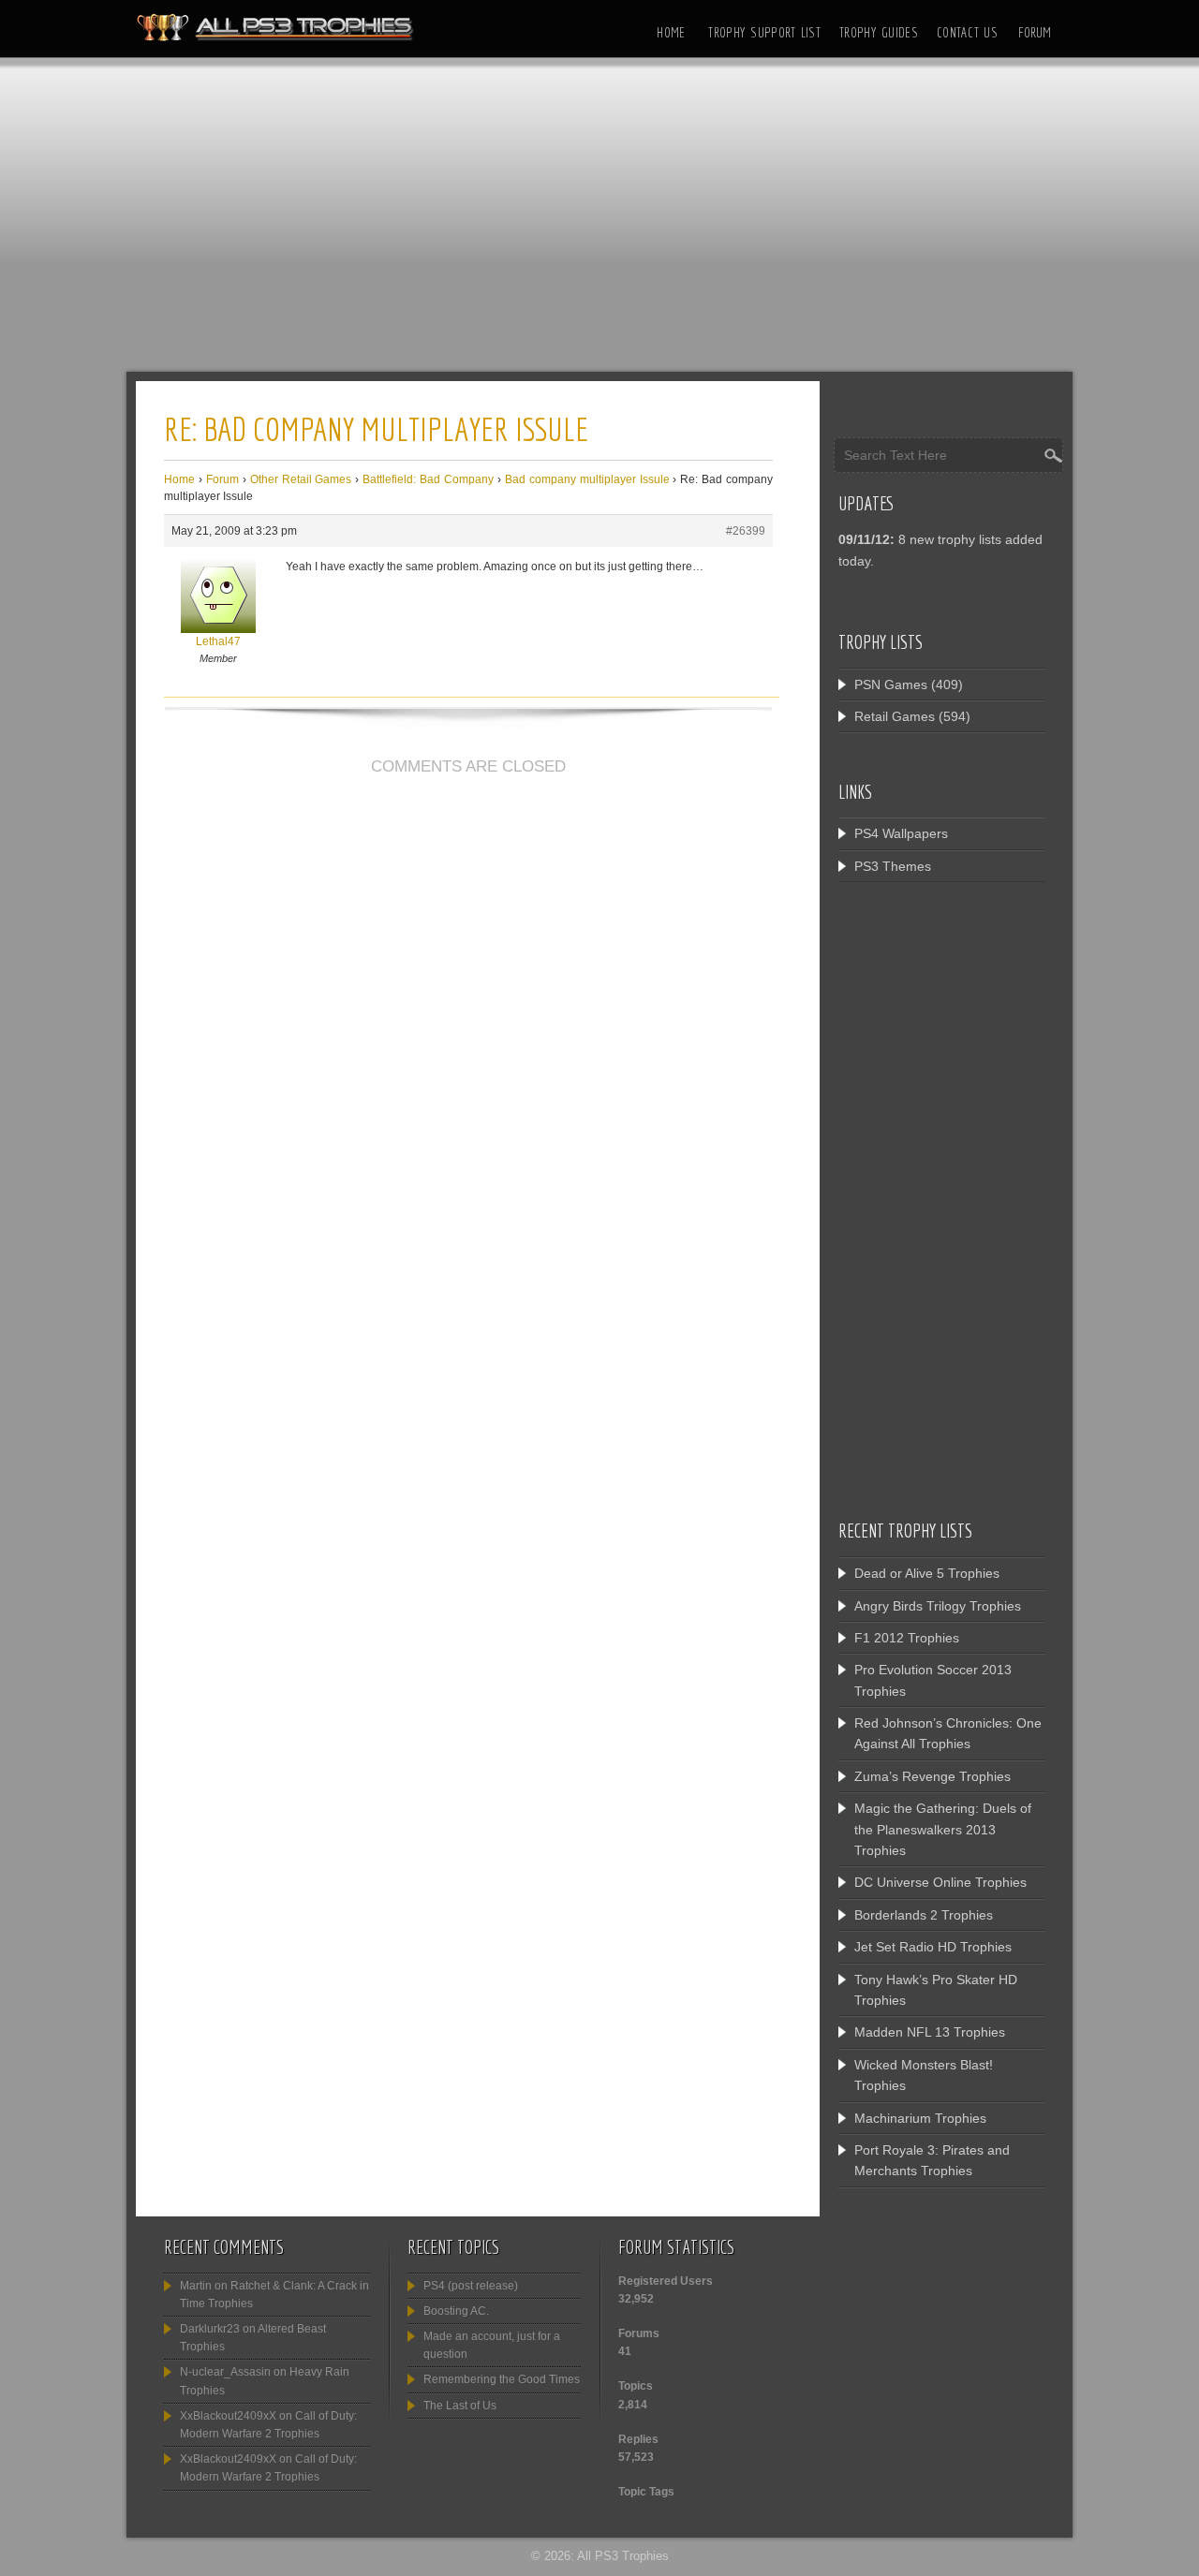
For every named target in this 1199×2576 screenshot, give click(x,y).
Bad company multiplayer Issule (587, 479)
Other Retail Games (301, 479)
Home (671, 32)
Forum (1035, 32)
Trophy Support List (764, 32)
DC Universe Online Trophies (940, 1882)
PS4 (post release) (471, 2286)
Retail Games (895, 716)
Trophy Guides (879, 32)
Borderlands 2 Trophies (924, 1915)
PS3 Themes (893, 866)
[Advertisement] (599, 220)
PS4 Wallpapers (901, 833)
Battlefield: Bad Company (428, 479)
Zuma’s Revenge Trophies (933, 1776)
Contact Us (967, 32)
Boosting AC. (456, 2311)
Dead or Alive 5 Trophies (927, 1573)
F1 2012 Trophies (907, 1638)
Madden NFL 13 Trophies (930, 2032)
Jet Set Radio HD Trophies (933, 1947)
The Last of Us (460, 2406)
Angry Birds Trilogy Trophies (938, 1606)
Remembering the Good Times (502, 2379)
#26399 (746, 531)
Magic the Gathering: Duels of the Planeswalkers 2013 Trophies (943, 1829)
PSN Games (891, 684)
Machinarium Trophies (920, 2118)
